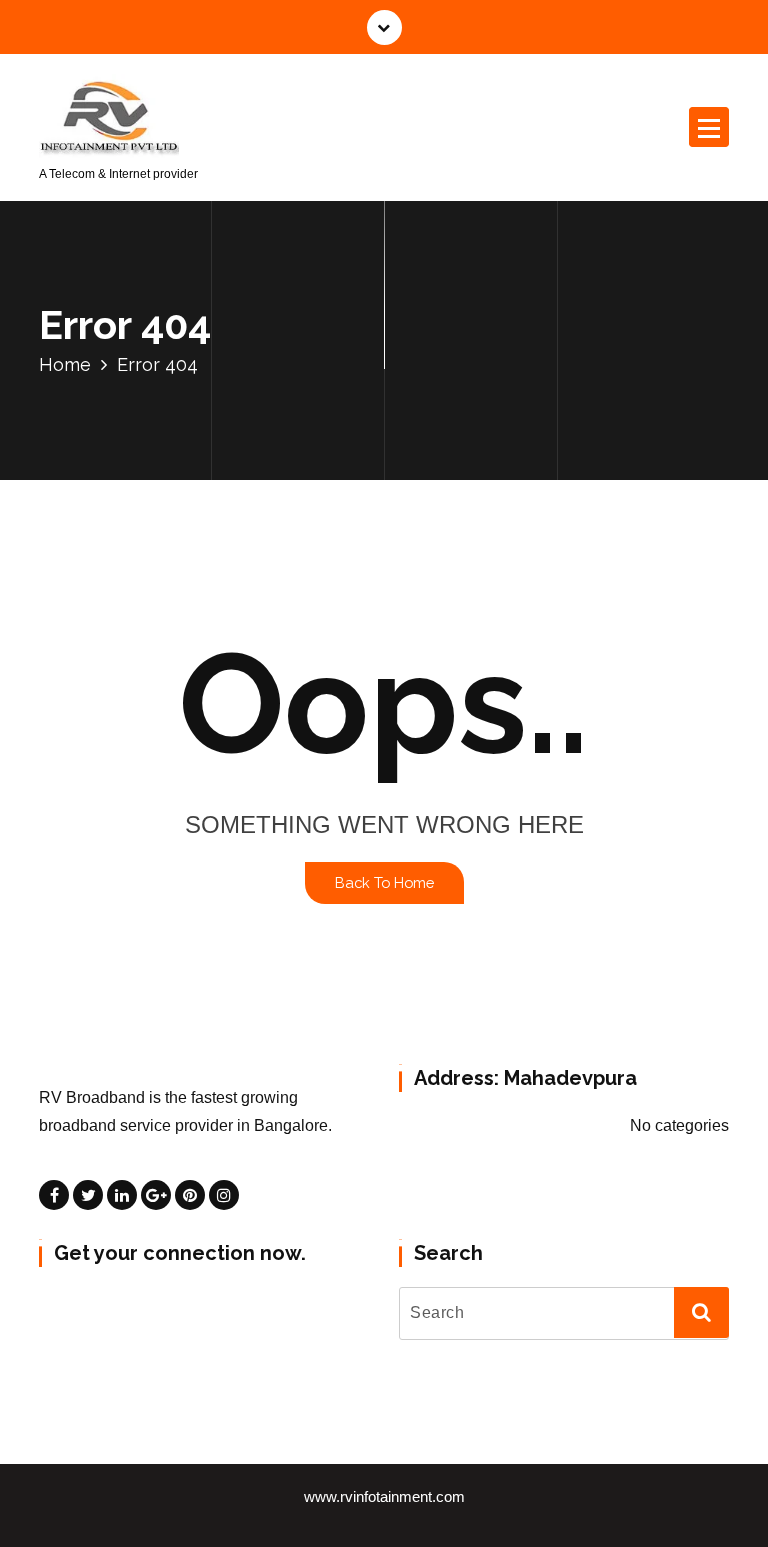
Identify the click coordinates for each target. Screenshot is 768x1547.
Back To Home (384, 882)
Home (65, 364)
